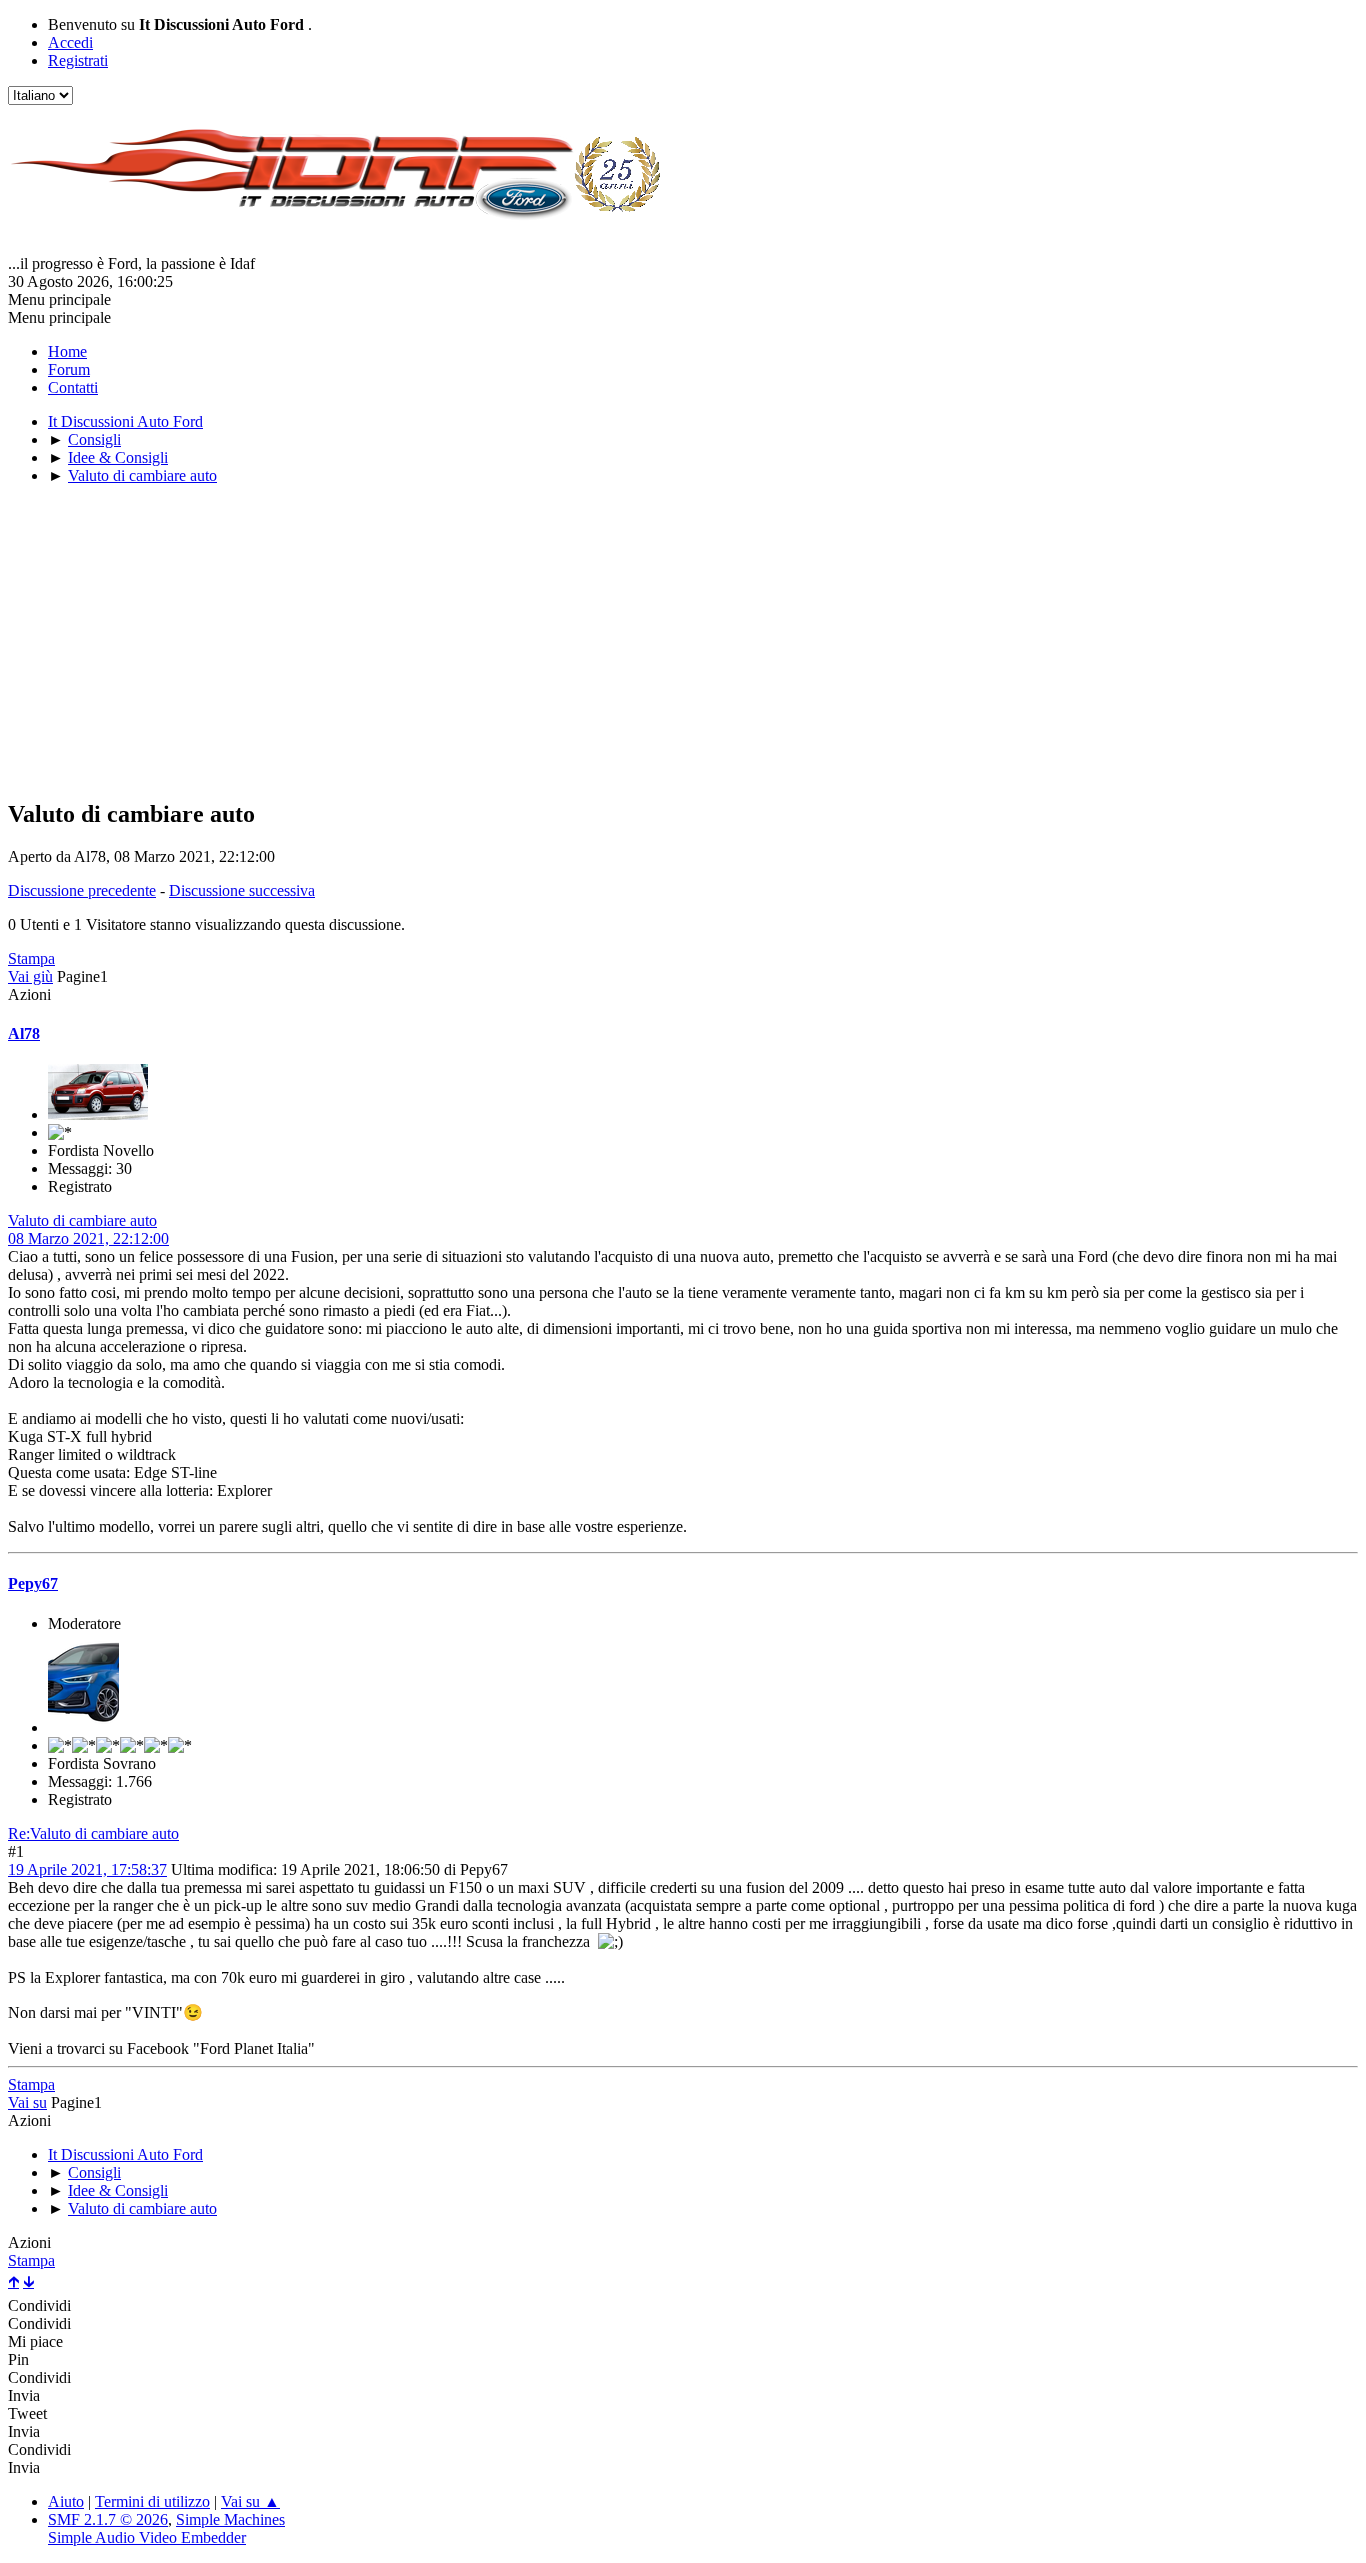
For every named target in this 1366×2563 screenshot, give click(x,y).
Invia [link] (24, 2395)
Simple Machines (230, 2519)
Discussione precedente (82, 890)
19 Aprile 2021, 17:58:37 (87, 1869)
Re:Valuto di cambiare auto (93, 1833)
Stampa (31, 958)
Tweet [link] (27, 2413)
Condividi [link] (39, 2305)
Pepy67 (33, 1583)
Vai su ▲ (250, 2501)
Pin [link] (18, 2359)
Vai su (27, 2102)
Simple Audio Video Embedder (147, 2537)
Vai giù (30, 976)
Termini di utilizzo (152, 2501)
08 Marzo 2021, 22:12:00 (88, 1238)
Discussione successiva (242, 890)
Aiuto (66, 2501)
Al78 (24, 1033)
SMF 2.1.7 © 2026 (108, 2519)
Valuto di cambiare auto (82, 1220)
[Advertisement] (608, 641)
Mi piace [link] (35, 2341)
